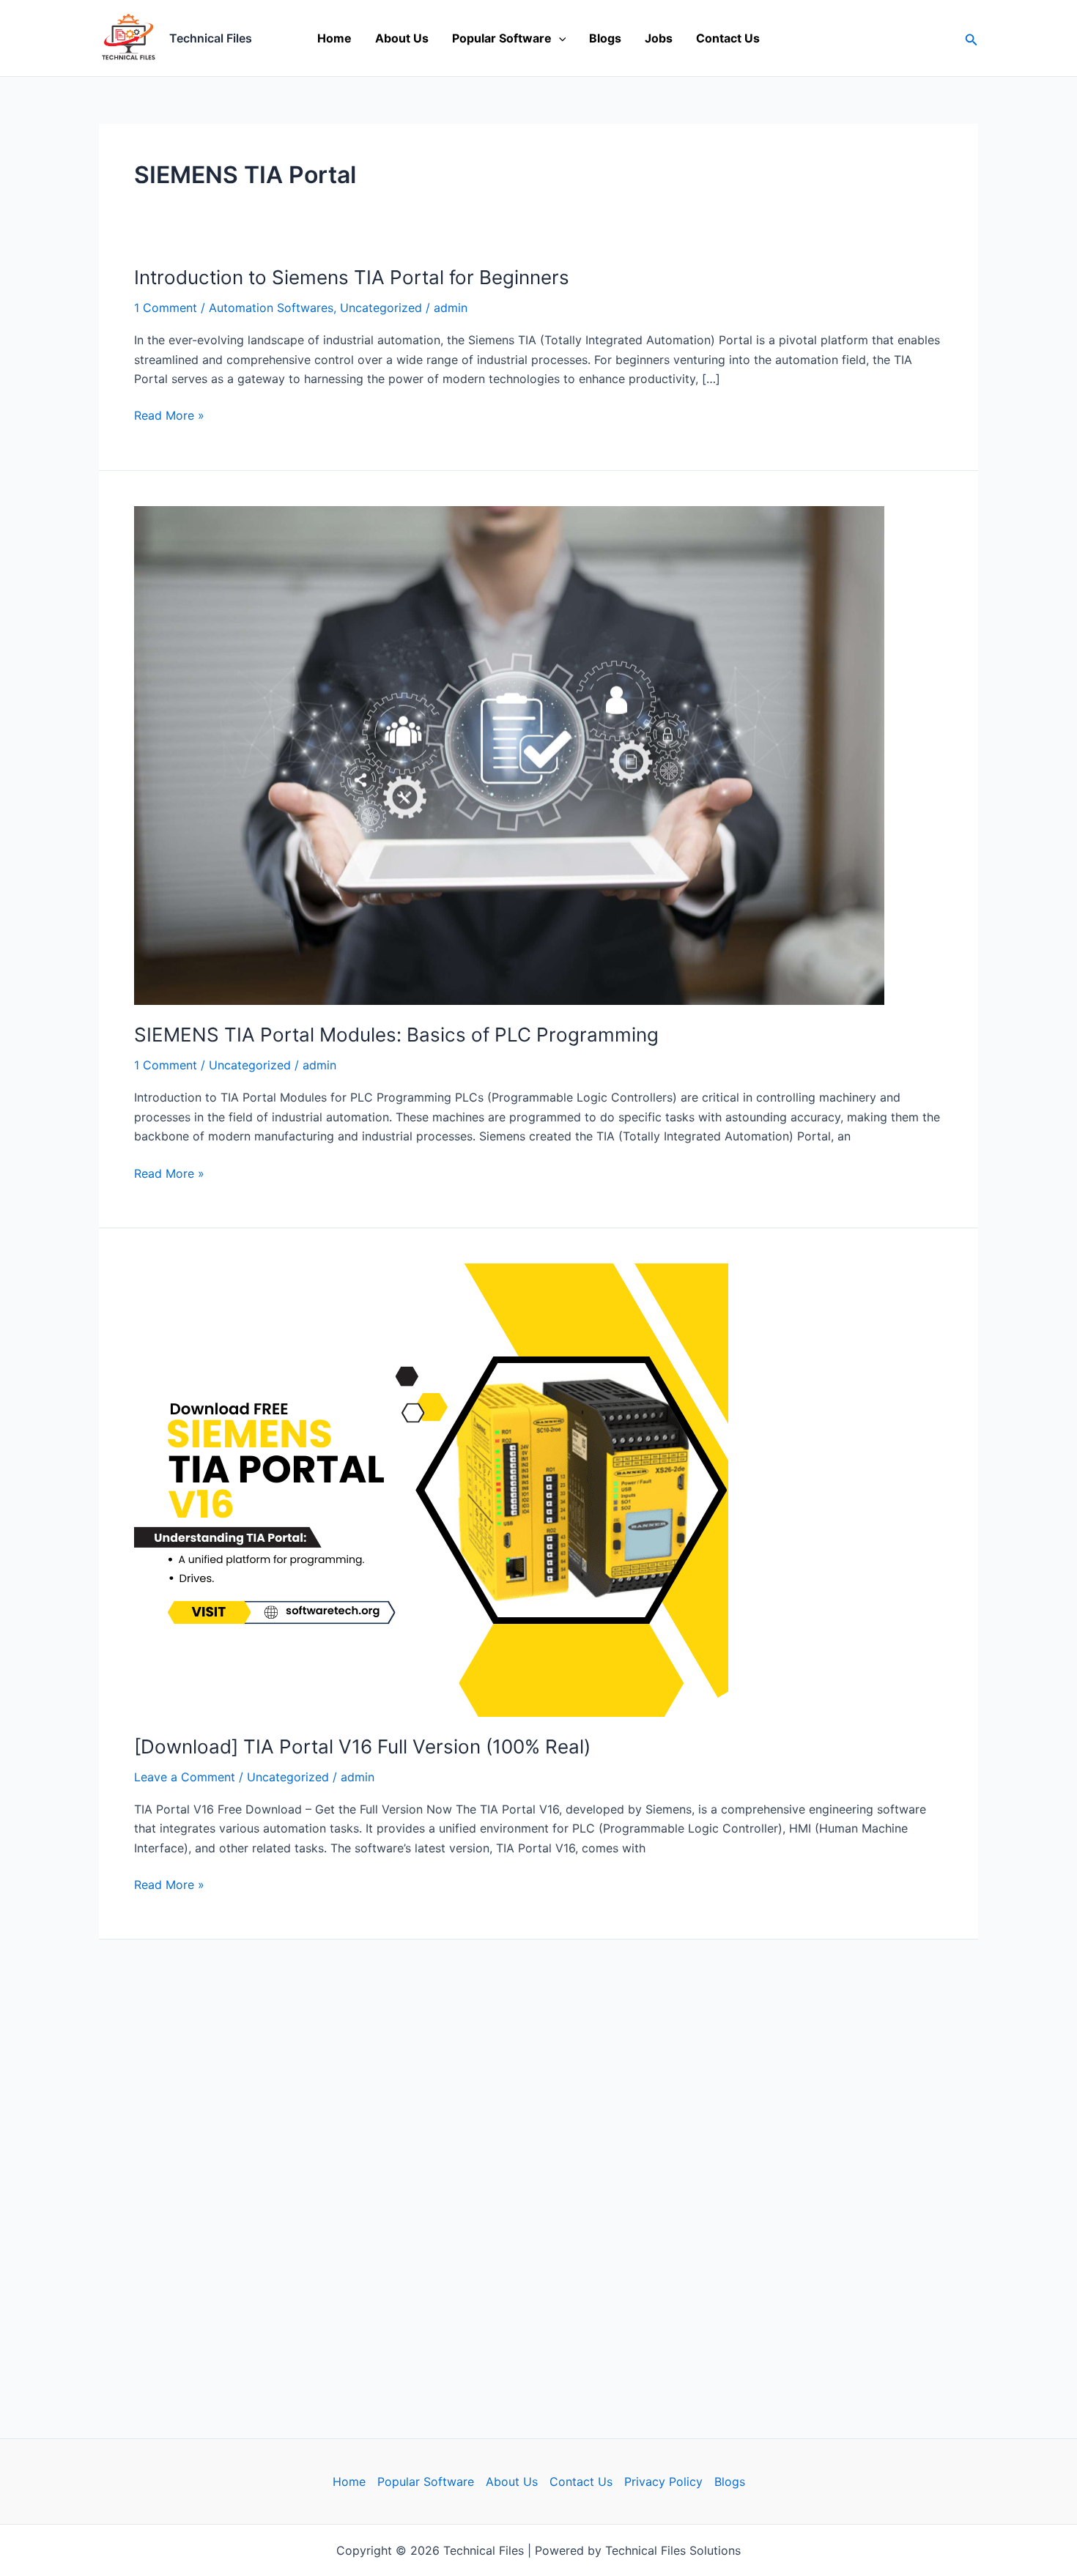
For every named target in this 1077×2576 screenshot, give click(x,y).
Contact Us (728, 38)
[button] (559, 38)
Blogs (605, 38)
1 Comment (166, 308)
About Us (402, 38)
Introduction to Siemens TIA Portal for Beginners (352, 277)
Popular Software (502, 38)
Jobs (659, 38)
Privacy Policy (663, 2482)
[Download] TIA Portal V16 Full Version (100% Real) (362, 1747)
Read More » (169, 414)
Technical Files (211, 38)
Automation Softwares (271, 308)
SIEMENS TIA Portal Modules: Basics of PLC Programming (396, 1035)
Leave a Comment (185, 1777)
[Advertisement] (538, 2165)
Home (334, 38)
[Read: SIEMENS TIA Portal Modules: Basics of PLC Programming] (509, 754)
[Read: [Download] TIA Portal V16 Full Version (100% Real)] (431, 1489)
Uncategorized (381, 308)
